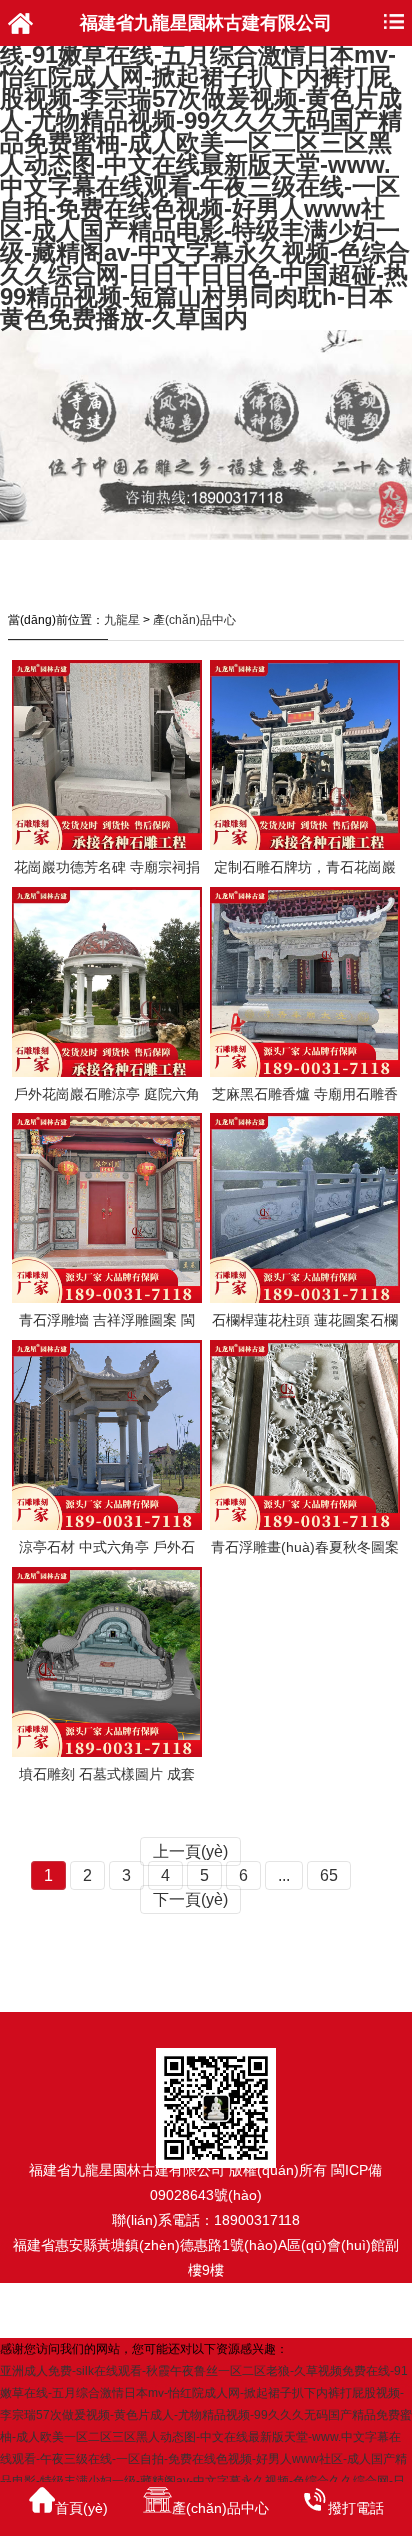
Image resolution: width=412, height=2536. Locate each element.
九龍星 (122, 620)
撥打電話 (356, 2508)
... (284, 1875)
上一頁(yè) (190, 1851)
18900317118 (257, 2220)
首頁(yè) (81, 2508)
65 (329, 1875)
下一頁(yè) (190, 1899)
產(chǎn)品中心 (194, 620)
